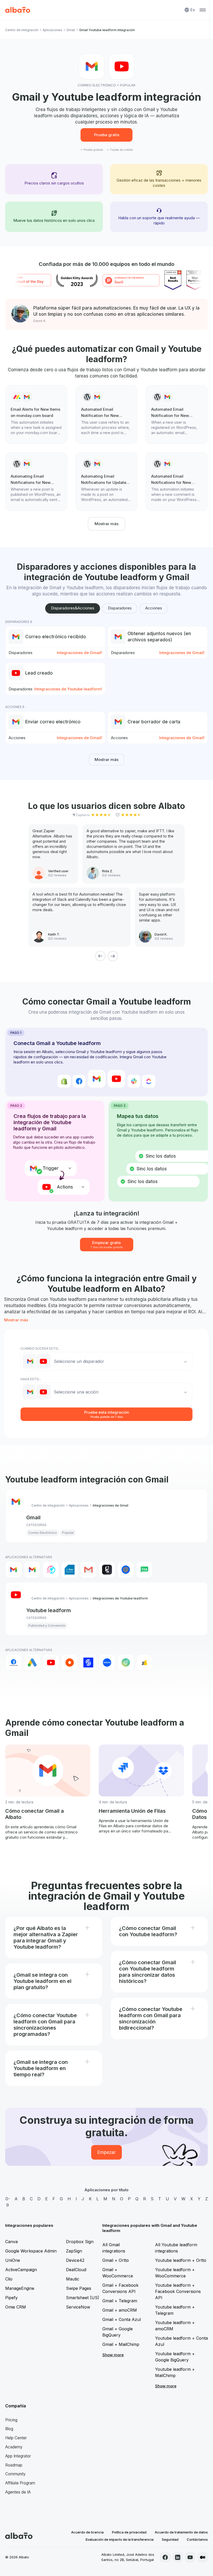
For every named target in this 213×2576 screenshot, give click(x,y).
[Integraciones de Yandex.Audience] (144, 1663)
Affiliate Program (20, 2483)
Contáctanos (197, 2539)
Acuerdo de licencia (87, 2532)
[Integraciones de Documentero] (70, 1570)
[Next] (113, 956)
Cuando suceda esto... (40, 1348)
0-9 (8, 2202)
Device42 (75, 2260)
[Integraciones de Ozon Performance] (107, 1663)
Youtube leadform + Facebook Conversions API (178, 2291)
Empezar (106, 2152)
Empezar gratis (107, 1244)
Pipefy (11, 2298)
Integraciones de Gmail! (79, 653)
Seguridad (170, 2539)
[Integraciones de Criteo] (70, 1663)
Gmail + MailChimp (121, 2344)
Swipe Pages (79, 2288)
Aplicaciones (52, 30)
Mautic (73, 2279)
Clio (9, 2279)
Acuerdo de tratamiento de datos (181, 2532)
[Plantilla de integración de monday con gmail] (36, 415)
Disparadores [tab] (120, 608)
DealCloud (76, 2270)
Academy (14, 2447)
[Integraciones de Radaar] (126, 1663)
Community (15, 2474)
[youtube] (190, 2557)
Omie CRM (16, 2307)
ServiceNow (78, 2307)
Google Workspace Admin (31, 2251)
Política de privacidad (129, 2532)
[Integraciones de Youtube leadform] (51, 1663)
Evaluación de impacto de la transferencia (120, 2539)
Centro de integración (22, 30)
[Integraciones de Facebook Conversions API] (14, 1663)
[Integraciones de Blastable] (51, 1570)
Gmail (71, 30)
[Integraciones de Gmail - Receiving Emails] (32, 1570)
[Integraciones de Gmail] (14, 1570)
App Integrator (18, 2456)
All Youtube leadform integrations (176, 2248)
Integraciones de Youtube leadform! (68, 689)
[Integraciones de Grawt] (107, 1570)
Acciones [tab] (154, 608)
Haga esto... (31, 1379)
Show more (113, 2355)
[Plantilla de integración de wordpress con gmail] (107, 415)
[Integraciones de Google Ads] (32, 1663)
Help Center (16, 2438)
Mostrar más (106, 524)
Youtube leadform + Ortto (181, 2260)
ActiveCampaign (21, 2270)
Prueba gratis (107, 135)
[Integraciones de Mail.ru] (126, 1570)
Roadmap (14, 2465)
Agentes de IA (18, 2492)
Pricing (11, 2420)
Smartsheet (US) (83, 2298)
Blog (9, 2429)
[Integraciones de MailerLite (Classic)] (144, 1570)
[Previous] (100, 956)
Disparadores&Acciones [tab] (73, 608)
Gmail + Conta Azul (122, 2319)
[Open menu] (203, 10)
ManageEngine (20, 2288)
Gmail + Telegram (120, 2301)
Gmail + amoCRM (120, 2310)
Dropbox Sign (80, 2242)
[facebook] (165, 2557)
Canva (11, 2242)
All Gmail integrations (114, 2248)
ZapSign (74, 2251)
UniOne (13, 2260)
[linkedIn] (178, 2557)
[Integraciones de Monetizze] (88, 1663)
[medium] (203, 2557)
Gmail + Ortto (116, 2260)
